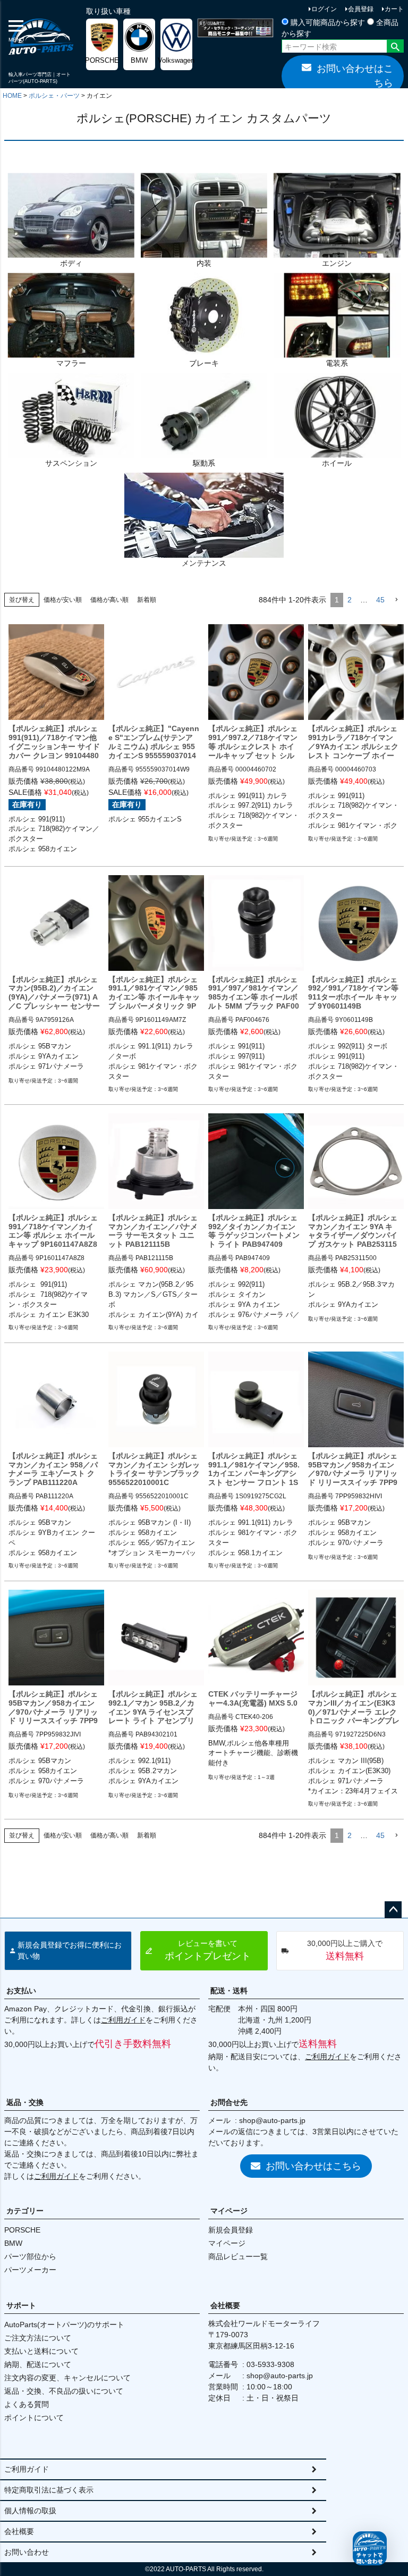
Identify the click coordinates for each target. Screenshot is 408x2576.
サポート (21, 2305)
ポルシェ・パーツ (54, 96)
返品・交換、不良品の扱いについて (64, 2391)
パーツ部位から (30, 2256)
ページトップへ (393, 1910)
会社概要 (225, 2305)
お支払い (21, 1991)
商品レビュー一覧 (238, 2256)
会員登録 (361, 9)
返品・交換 (25, 2102)
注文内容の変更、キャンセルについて (67, 2378)
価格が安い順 (63, 600)
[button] (396, 600)
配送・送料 (229, 1991)
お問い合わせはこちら (355, 76)
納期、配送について (38, 2364)
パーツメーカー (30, 2270)
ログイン (324, 9)
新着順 (147, 600)
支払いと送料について (41, 2351)
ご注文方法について (38, 2338)
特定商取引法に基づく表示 (49, 2490)
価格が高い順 (109, 600)
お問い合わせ (27, 2552)
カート (394, 9)
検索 (395, 47)
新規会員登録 (231, 2230)
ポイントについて (34, 2418)
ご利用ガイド (123, 2020)
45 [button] (380, 600)
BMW (13, 2243)
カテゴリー (25, 2211)
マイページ (229, 2211)
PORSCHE (22, 2230)
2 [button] (350, 600)
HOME (12, 96)
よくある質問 (27, 2404)
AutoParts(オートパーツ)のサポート (64, 2325)
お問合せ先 (229, 2102)
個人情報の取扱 (30, 2511)
